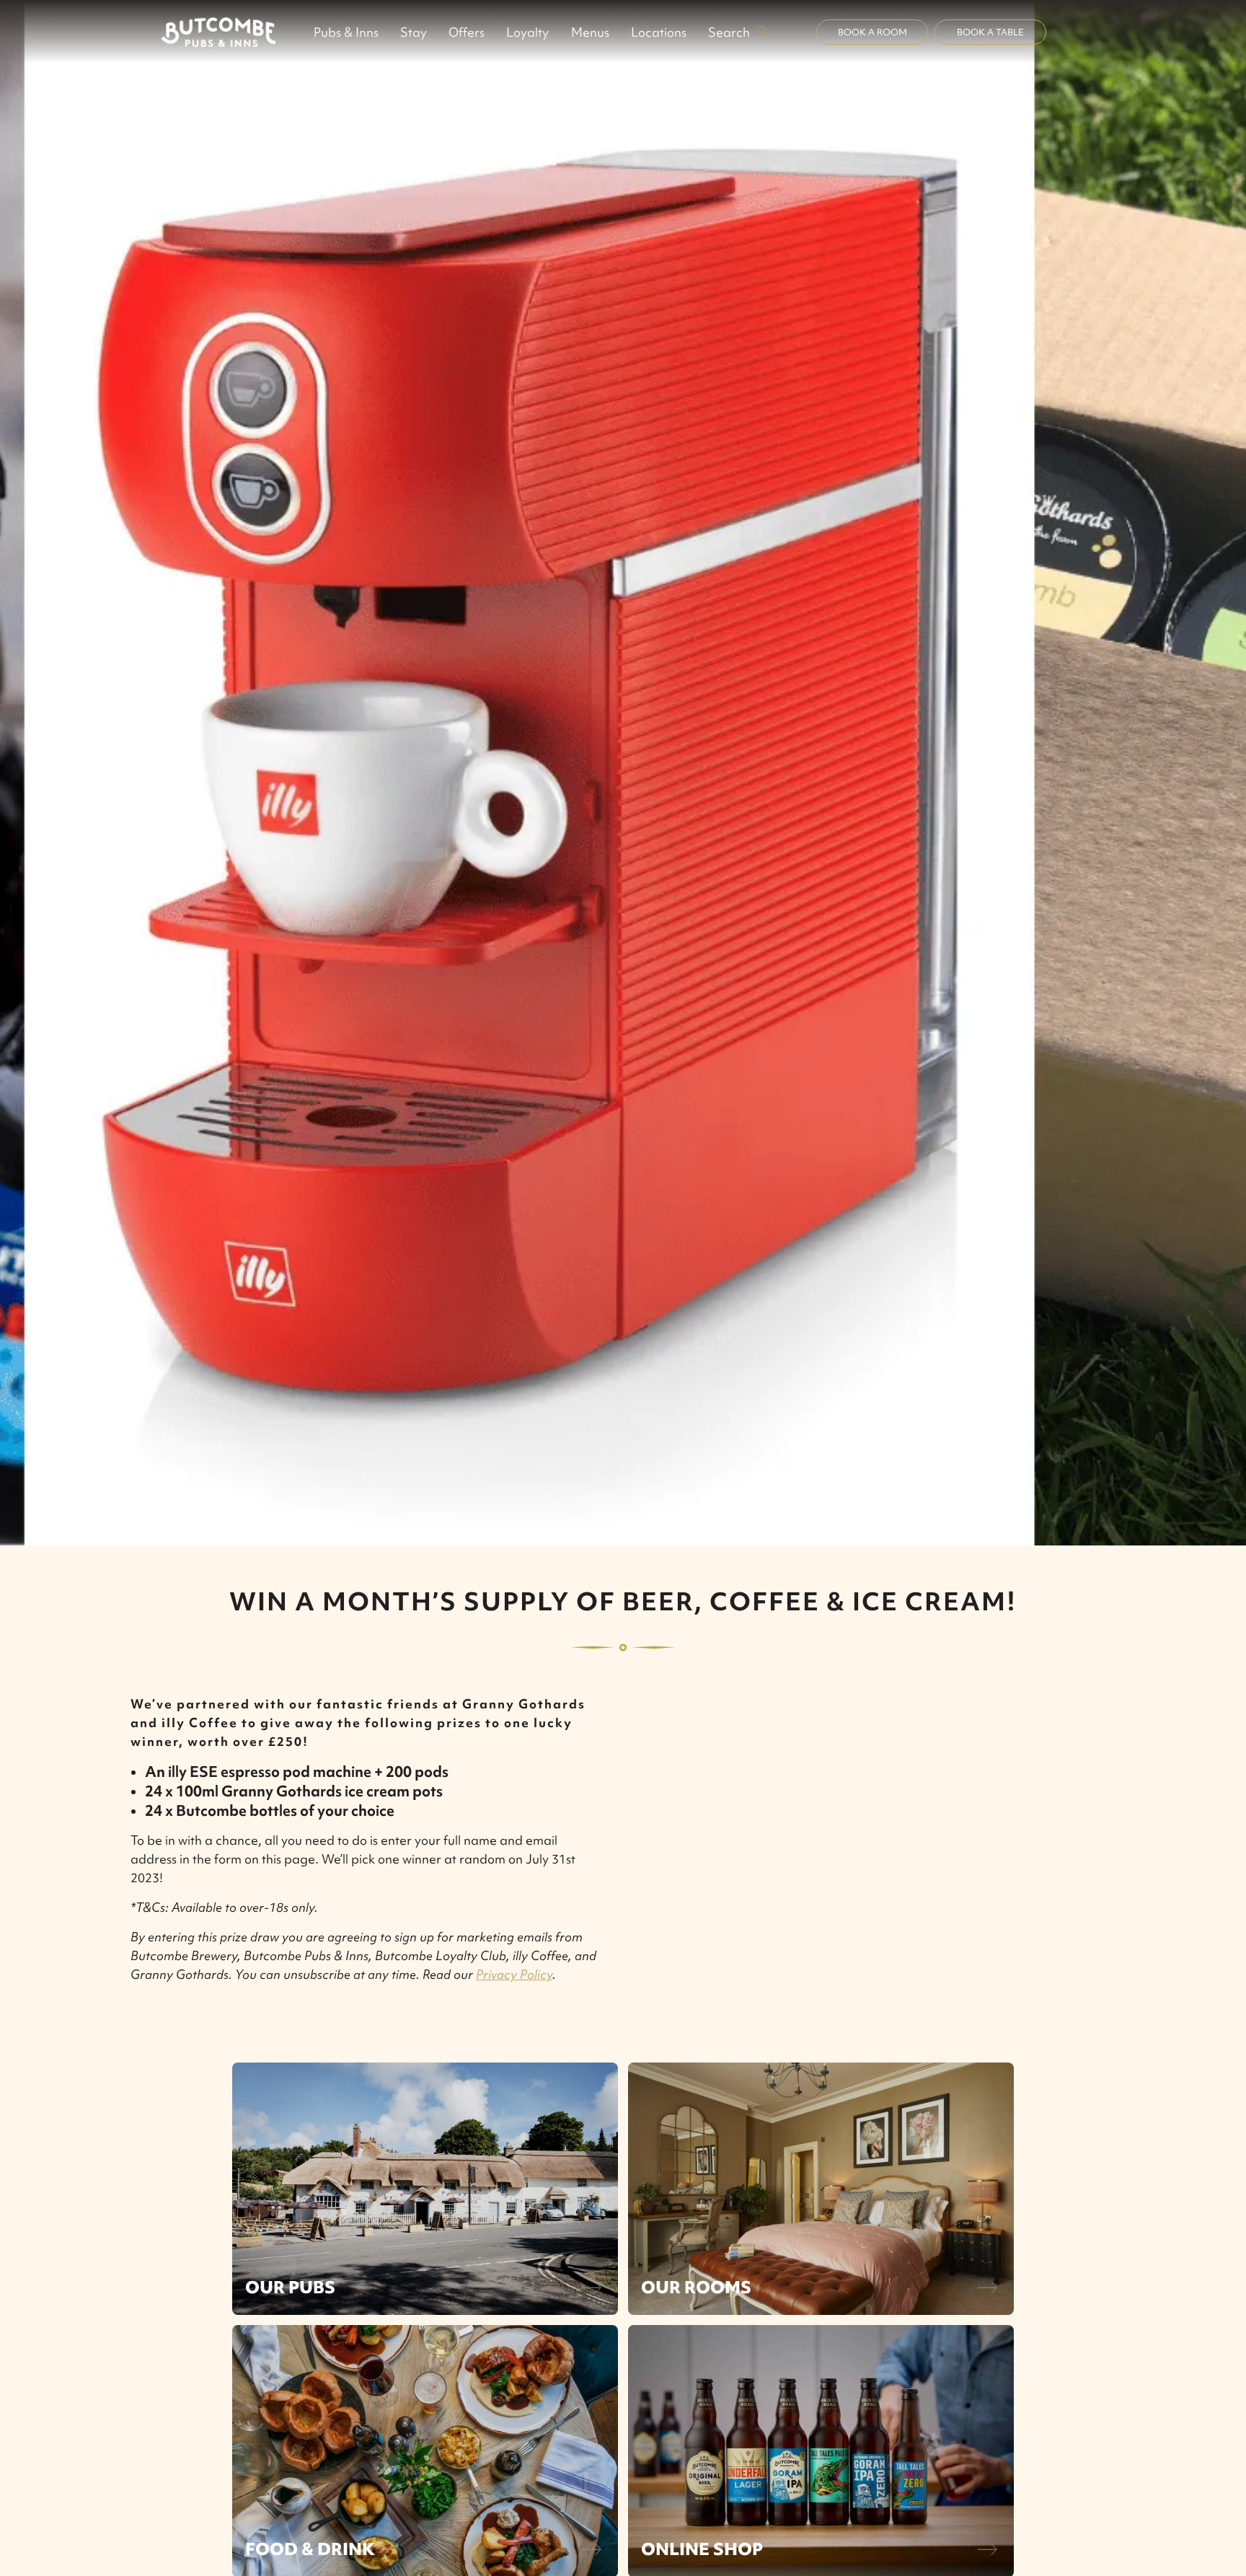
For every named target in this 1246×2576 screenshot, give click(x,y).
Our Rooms (696, 2287)
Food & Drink (310, 2549)
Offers (467, 32)
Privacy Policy (514, 1974)
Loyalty (527, 32)
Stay (414, 32)
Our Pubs (290, 2287)
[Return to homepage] (218, 32)
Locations (659, 32)
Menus (590, 32)
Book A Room (872, 32)
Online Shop (702, 2549)
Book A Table (990, 32)
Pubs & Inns (346, 32)
